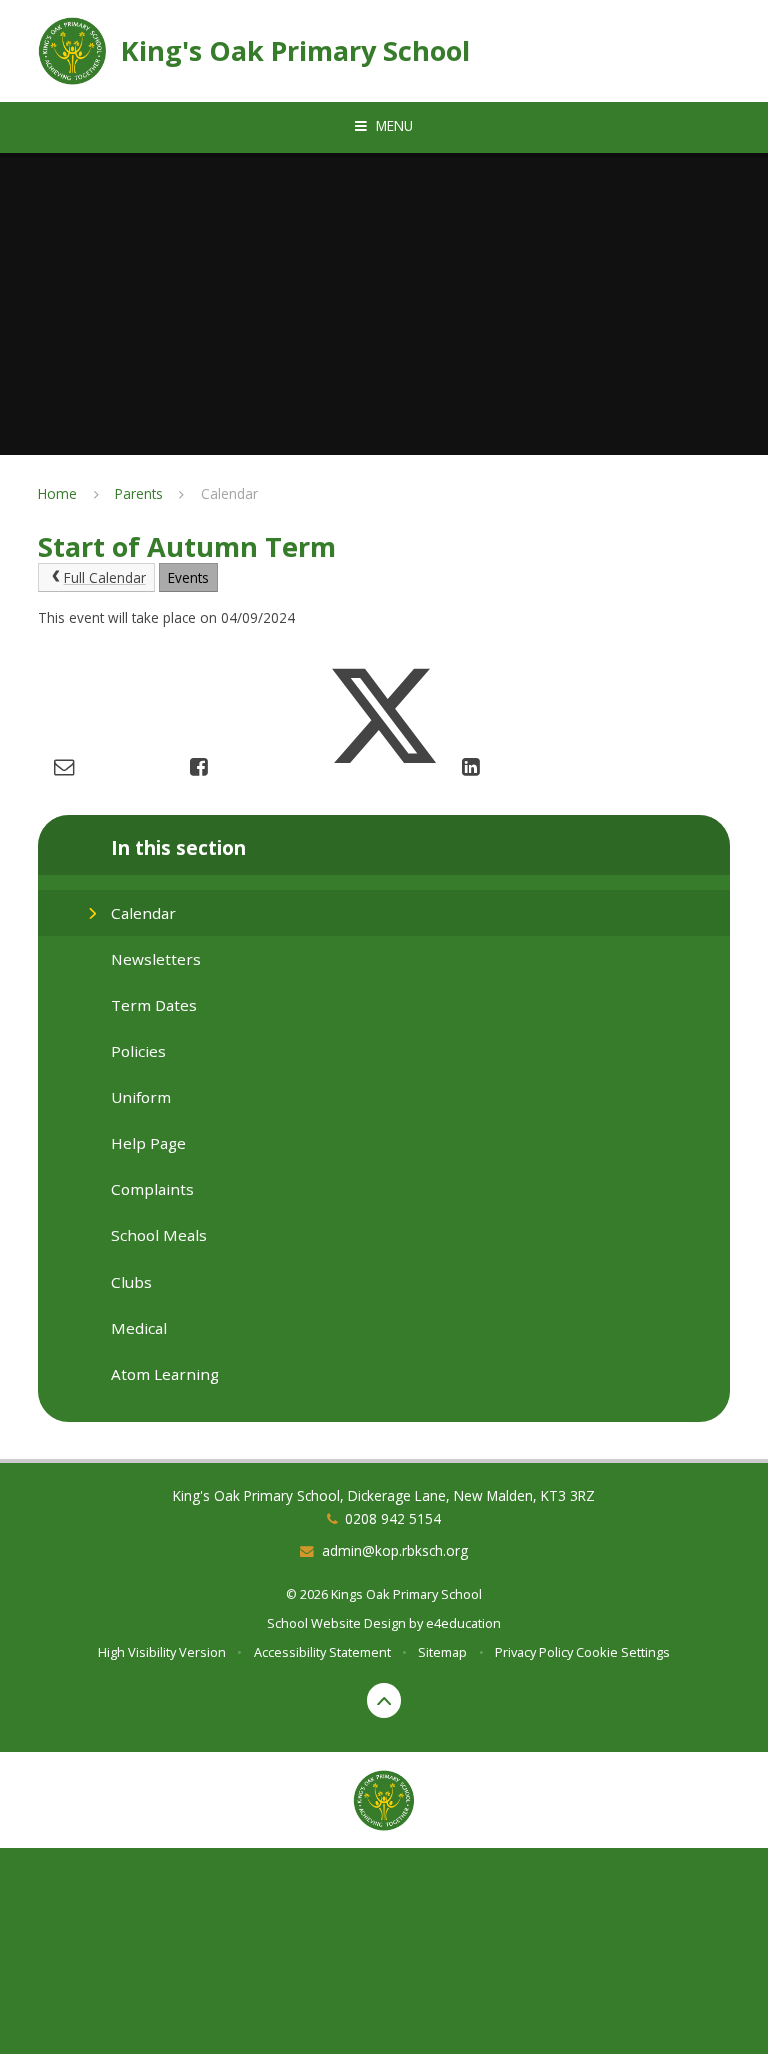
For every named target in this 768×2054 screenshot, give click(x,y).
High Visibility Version (162, 1652)
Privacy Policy (534, 1652)
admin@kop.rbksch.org (395, 1550)
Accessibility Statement (322, 1652)
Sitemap (442, 1652)
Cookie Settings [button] (623, 1652)
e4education (463, 1623)
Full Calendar (105, 577)
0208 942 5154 (393, 1518)
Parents (139, 493)
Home (57, 493)
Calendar (229, 493)
